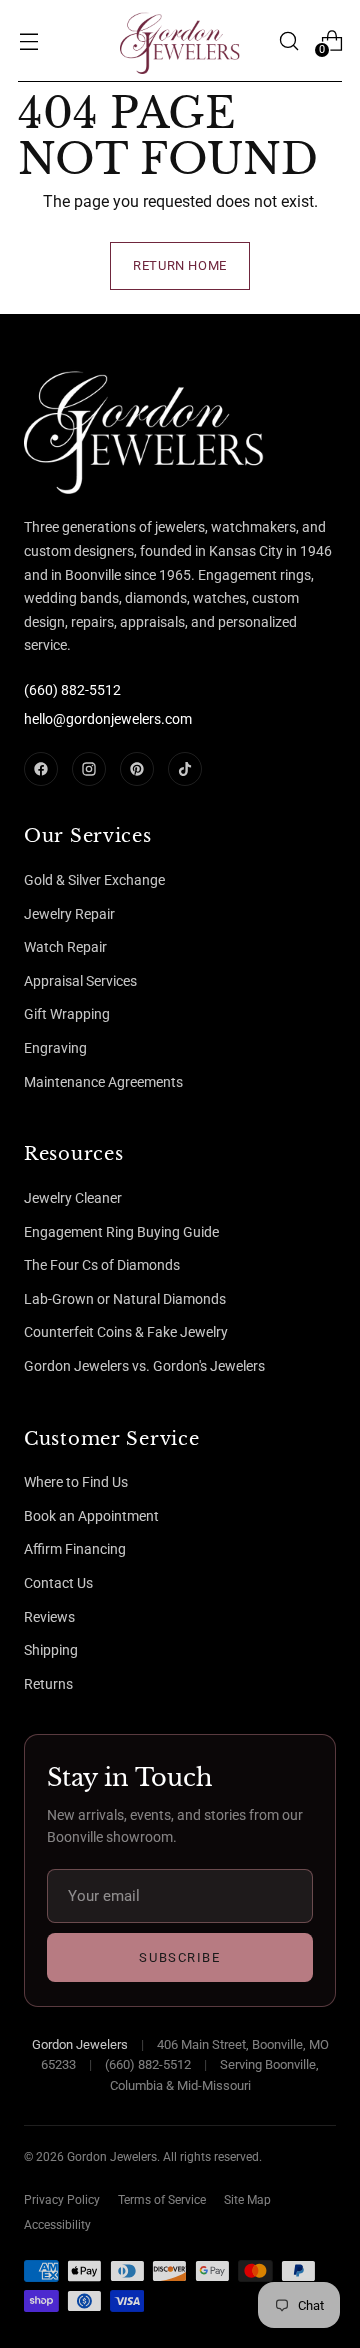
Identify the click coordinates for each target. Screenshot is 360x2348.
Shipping (51, 1650)
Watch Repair (65, 947)
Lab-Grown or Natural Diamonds (125, 1299)
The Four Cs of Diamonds (102, 1265)
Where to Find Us (76, 1482)
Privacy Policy (62, 2200)
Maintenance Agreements (103, 1082)
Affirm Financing (75, 1549)
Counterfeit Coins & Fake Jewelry (126, 1332)
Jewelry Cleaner (73, 1198)
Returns (48, 1684)
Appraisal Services (80, 981)
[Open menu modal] (28, 40)
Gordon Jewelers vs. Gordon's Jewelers (144, 1366)
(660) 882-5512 (72, 690)
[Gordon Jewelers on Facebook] (41, 769)
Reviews (49, 1617)
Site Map (247, 2200)
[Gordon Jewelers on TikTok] (185, 769)
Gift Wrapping (67, 1014)
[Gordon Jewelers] (180, 41)
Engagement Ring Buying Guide (121, 1232)
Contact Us (58, 1583)
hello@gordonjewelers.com (108, 719)
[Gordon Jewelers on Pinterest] (137, 769)
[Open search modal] (288, 40)
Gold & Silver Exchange (94, 880)
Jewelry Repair (69, 914)
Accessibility (57, 2225)
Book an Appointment (91, 1516)
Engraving (55, 1048)
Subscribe (179, 1957)
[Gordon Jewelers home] (99, 428)
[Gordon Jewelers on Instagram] (89, 769)
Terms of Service (162, 2200)
